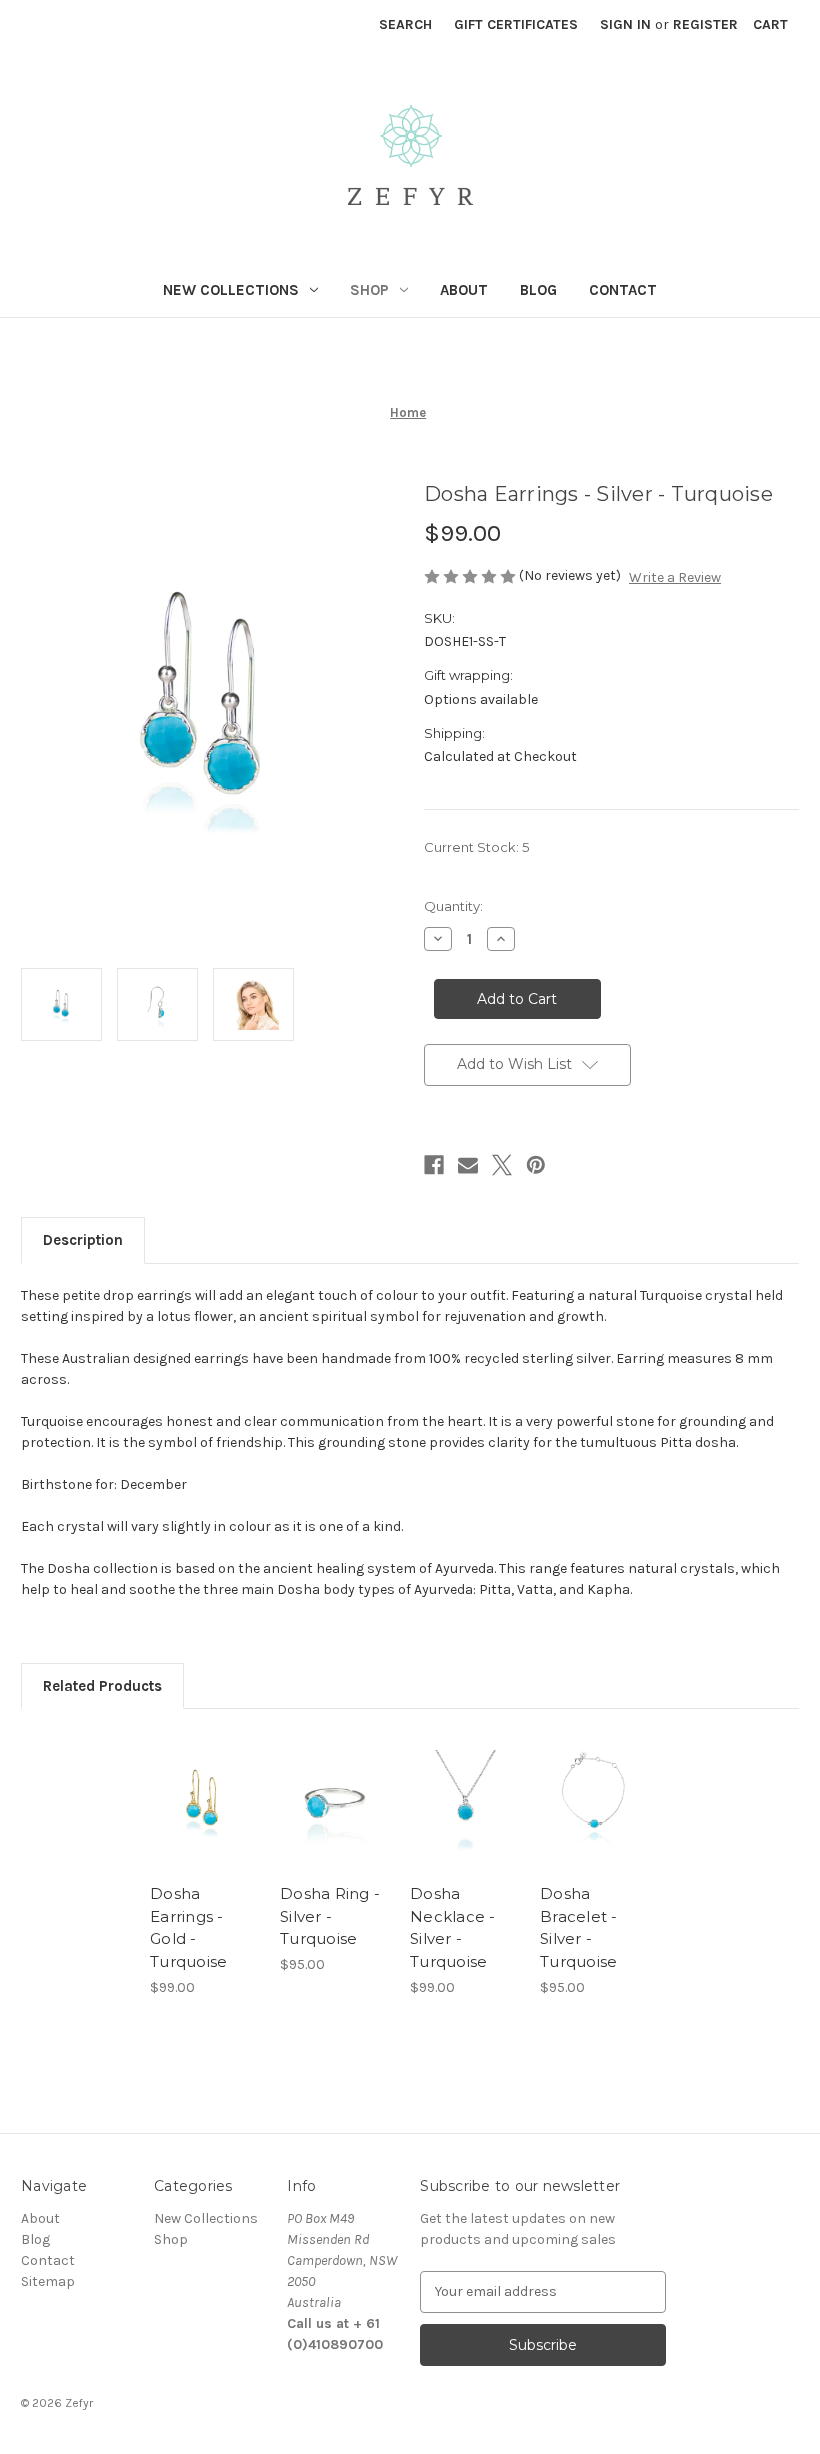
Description (83, 1240)
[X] (502, 1165)
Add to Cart (205, 1826)
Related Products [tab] (102, 1686)
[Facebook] (434, 1165)
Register (705, 24)
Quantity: (453, 906)
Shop (369, 290)
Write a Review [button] (675, 577)
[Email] (468, 1165)
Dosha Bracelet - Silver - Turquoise (579, 1927)
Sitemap (48, 2281)
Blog (538, 290)
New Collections (231, 290)
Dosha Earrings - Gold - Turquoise (188, 1927)
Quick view (204, 1777)
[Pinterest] (536, 1165)
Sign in (625, 24)
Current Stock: (476, 847)
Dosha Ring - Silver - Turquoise (330, 1916)
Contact (623, 290)
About (464, 290)
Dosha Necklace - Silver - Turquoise (453, 1927)
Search (405, 24)
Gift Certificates (516, 24)
